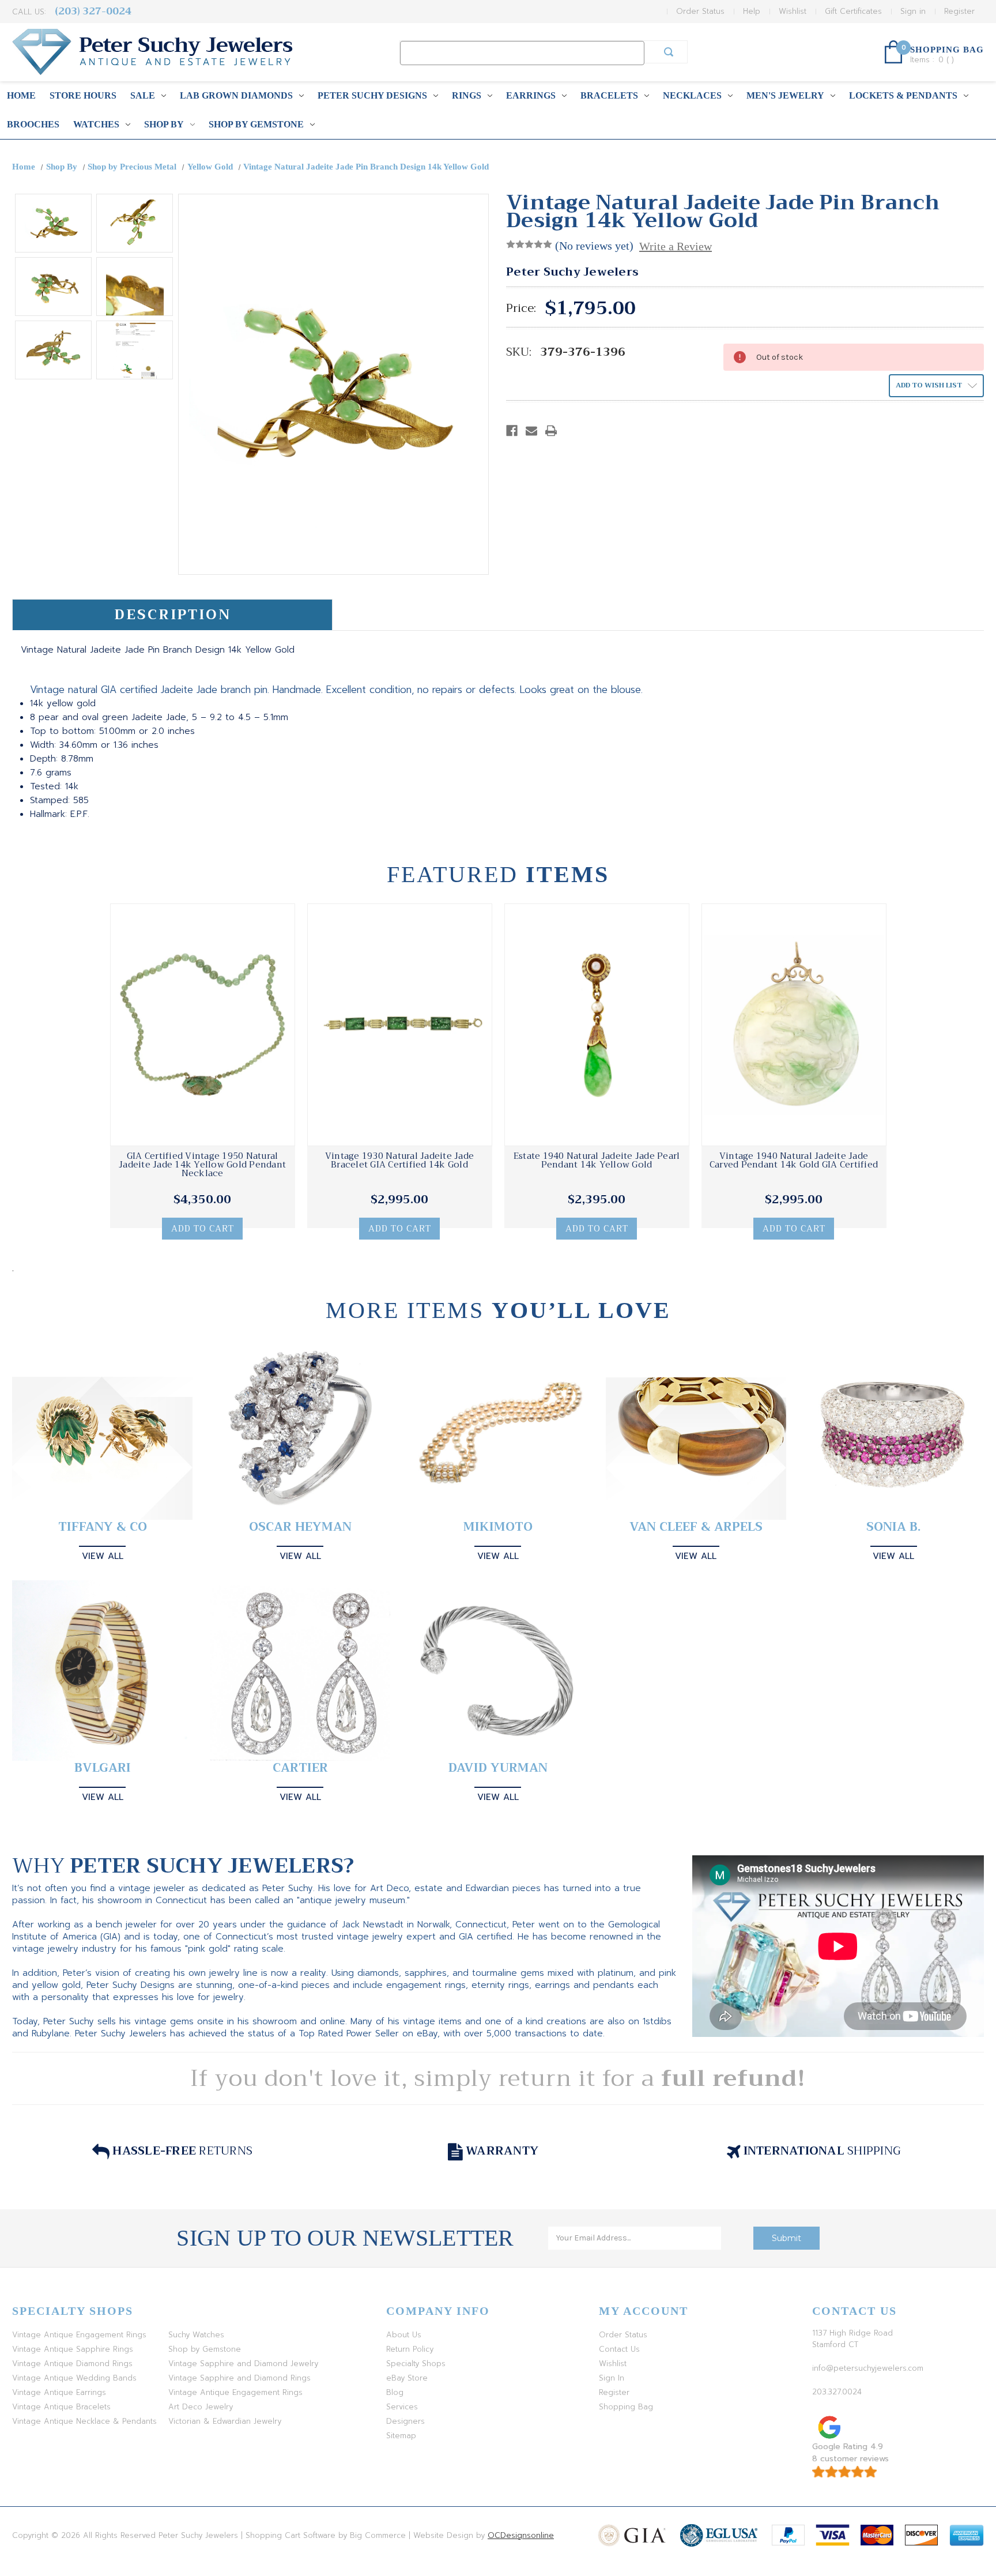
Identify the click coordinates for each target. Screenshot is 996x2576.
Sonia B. (893, 1527)
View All (103, 1556)
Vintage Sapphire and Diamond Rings (239, 2378)
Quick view (202, 1025)
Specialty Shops (416, 2364)
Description (173, 615)
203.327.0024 (837, 2392)
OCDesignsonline (521, 2535)
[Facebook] (512, 431)
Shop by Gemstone (256, 124)
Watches (96, 124)
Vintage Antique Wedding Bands (74, 2378)
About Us (404, 2335)
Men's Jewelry (785, 95)
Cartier (300, 1768)
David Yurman (498, 1768)
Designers (405, 2421)
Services (402, 2407)
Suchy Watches (196, 2335)
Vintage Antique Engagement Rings (79, 2335)
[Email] (531, 431)
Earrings (531, 95)
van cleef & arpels (696, 1527)
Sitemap (401, 2436)
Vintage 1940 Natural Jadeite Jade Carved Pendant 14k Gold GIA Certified (794, 1161)
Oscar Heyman (300, 1527)
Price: (521, 308)
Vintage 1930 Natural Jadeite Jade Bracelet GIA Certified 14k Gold (399, 1161)
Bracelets (609, 95)
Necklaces (692, 95)
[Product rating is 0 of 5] (529, 244)
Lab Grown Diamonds (236, 95)
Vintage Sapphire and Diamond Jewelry (243, 2364)
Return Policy (410, 2349)
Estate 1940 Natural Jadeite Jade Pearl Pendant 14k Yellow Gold (597, 1161)
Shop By (164, 124)
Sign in (913, 11)
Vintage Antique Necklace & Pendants (84, 2421)
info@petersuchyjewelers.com (868, 2368)
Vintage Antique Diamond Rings (72, 2364)
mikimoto (498, 1527)
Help (752, 11)
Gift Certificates (853, 11)
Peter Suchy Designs (372, 95)
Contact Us (619, 2349)
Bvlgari (103, 1768)
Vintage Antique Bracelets (61, 2407)
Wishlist (793, 11)
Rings (467, 95)
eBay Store (407, 2378)
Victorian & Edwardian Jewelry (225, 2421)
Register (959, 11)
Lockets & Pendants (903, 95)
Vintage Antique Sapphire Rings (73, 2349)
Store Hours (83, 95)
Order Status (700, 11)
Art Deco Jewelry (201, 2407)
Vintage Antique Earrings (59, 2392)
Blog (395, 2392)
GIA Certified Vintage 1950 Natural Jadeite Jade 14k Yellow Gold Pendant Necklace (202, 1165)
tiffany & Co (103, 1527)
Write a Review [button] (676, 246)
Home (21, 95)
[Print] (551, 431)
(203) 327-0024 (93, 11)
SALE (143, 95)
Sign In (612, 2378)
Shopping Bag (626, 2407)
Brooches (33, 124)
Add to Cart (203, 1229)
